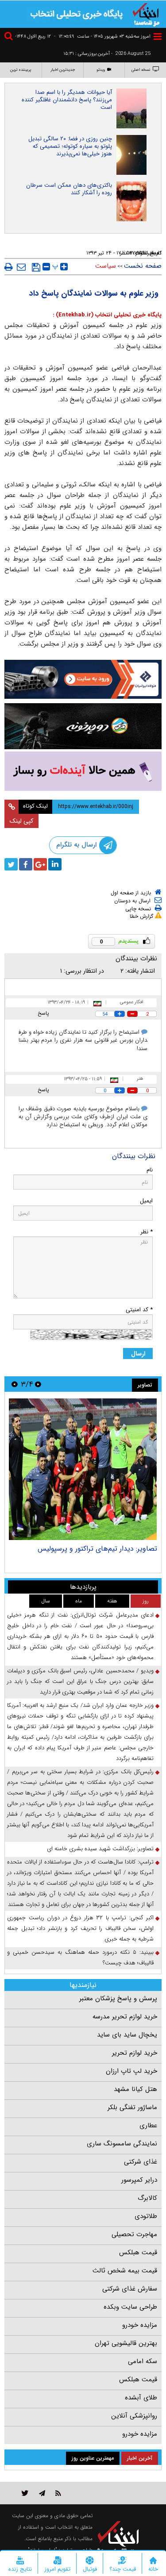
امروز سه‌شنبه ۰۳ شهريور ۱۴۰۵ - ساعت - (102, 37)
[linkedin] (55, 864)
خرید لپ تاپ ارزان (131, 2071)
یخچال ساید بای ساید (127, 2035)
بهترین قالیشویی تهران (126, 2343)
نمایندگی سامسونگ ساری (122, 2144)
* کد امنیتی (139, 1310)
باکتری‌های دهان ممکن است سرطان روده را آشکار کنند (69, 189)
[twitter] (11, 864)
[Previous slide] (38, 1384)
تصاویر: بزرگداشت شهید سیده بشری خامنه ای (100, 1849)
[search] (10, 37)
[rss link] (58, 2493)
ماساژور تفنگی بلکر (132, 2107)
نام (150, 1170)
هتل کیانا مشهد (135, 2089)
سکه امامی (143, 2361)
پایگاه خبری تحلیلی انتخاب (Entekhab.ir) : (107, 315)
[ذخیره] (36, 267)
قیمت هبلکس (138, 2253)
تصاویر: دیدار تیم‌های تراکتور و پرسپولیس (97, 1549)
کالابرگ (147, 2198)
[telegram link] (42, 2493)
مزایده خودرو (140, 2325)
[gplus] (40, 864)
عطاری (148, 2125)
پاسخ (43, 1013)
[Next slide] (15, 1384)
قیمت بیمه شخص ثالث (125, 2271)
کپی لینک (21, 821)
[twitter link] (25, 2493)
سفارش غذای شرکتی (130, 2289)
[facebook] (26, 864)
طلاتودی (146, 2216)
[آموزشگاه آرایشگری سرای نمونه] (83, 771)
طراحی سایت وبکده (130, 2307)
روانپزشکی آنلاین (134, 2416)
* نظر (147, 1232)
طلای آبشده (141, 2398)
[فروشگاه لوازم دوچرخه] (83, 726)
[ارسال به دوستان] (21, 267)
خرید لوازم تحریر (135, 2053)
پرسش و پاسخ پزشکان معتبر (118, 1998)
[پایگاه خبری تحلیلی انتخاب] (146, 14)
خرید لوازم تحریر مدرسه (125, 2017)
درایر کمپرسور (139, 2180)
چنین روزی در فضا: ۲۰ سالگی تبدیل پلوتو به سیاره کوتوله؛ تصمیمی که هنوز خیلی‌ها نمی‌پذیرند (70, 146)
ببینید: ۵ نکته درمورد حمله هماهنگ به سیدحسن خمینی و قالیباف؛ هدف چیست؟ (80, 1958)
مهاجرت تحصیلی (134, 2234)
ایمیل (146, 1201)
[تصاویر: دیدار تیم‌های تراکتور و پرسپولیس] (83, 1469)
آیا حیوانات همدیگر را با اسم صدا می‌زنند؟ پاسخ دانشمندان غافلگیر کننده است (67, 100)
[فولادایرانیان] (83, 679)
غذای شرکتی (141, 2162)
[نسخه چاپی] (9, 267)
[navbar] (158, 37)
